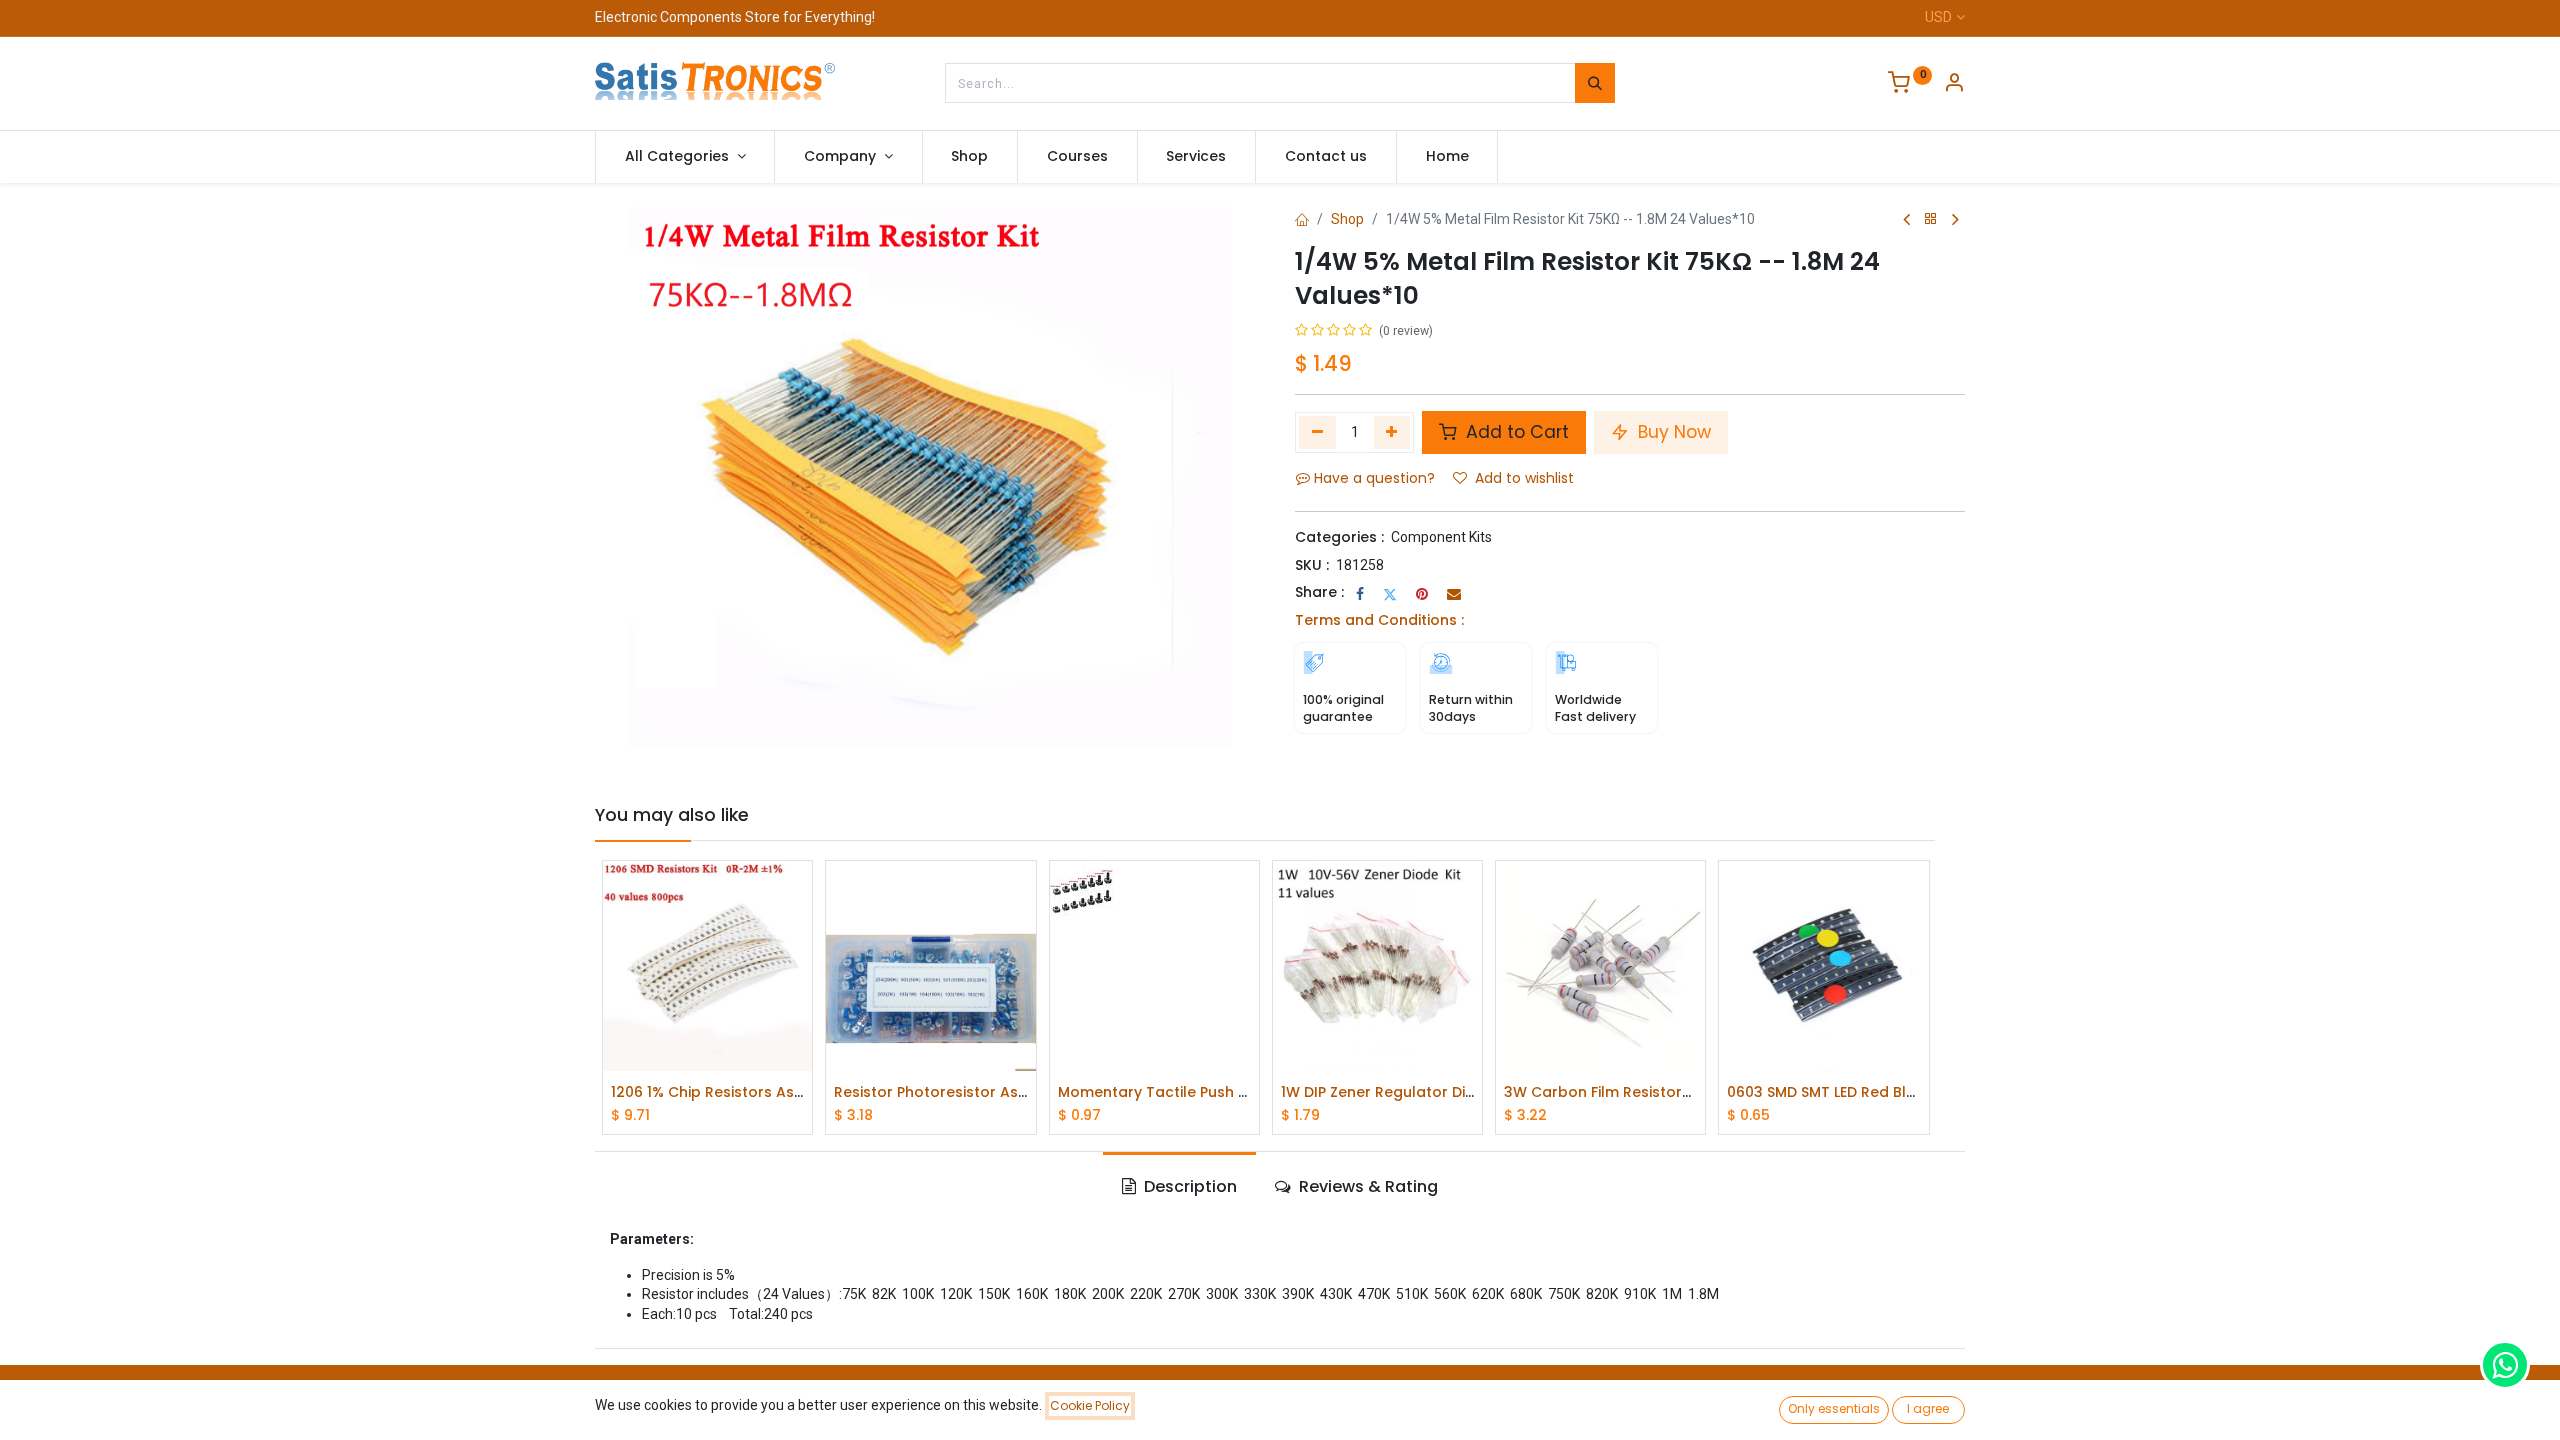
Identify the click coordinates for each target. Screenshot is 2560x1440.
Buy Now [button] (1672, 432)
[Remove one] (1317, 432)
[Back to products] (1931, 219)
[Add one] (1392, 432)
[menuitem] (970, 157)
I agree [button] (1928, 1408)
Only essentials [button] (1834, 1408)
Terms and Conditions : (1379, 620)
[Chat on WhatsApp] (2505, 1365)
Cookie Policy (1090, 1405)
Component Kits (1441, 537)
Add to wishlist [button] (1524, 478)
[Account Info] (1954, 85)
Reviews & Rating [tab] (1366, 1186)
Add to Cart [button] (1515, 432)
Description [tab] (1188, 1186)
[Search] (1595, 83)
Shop (1347, 219)
